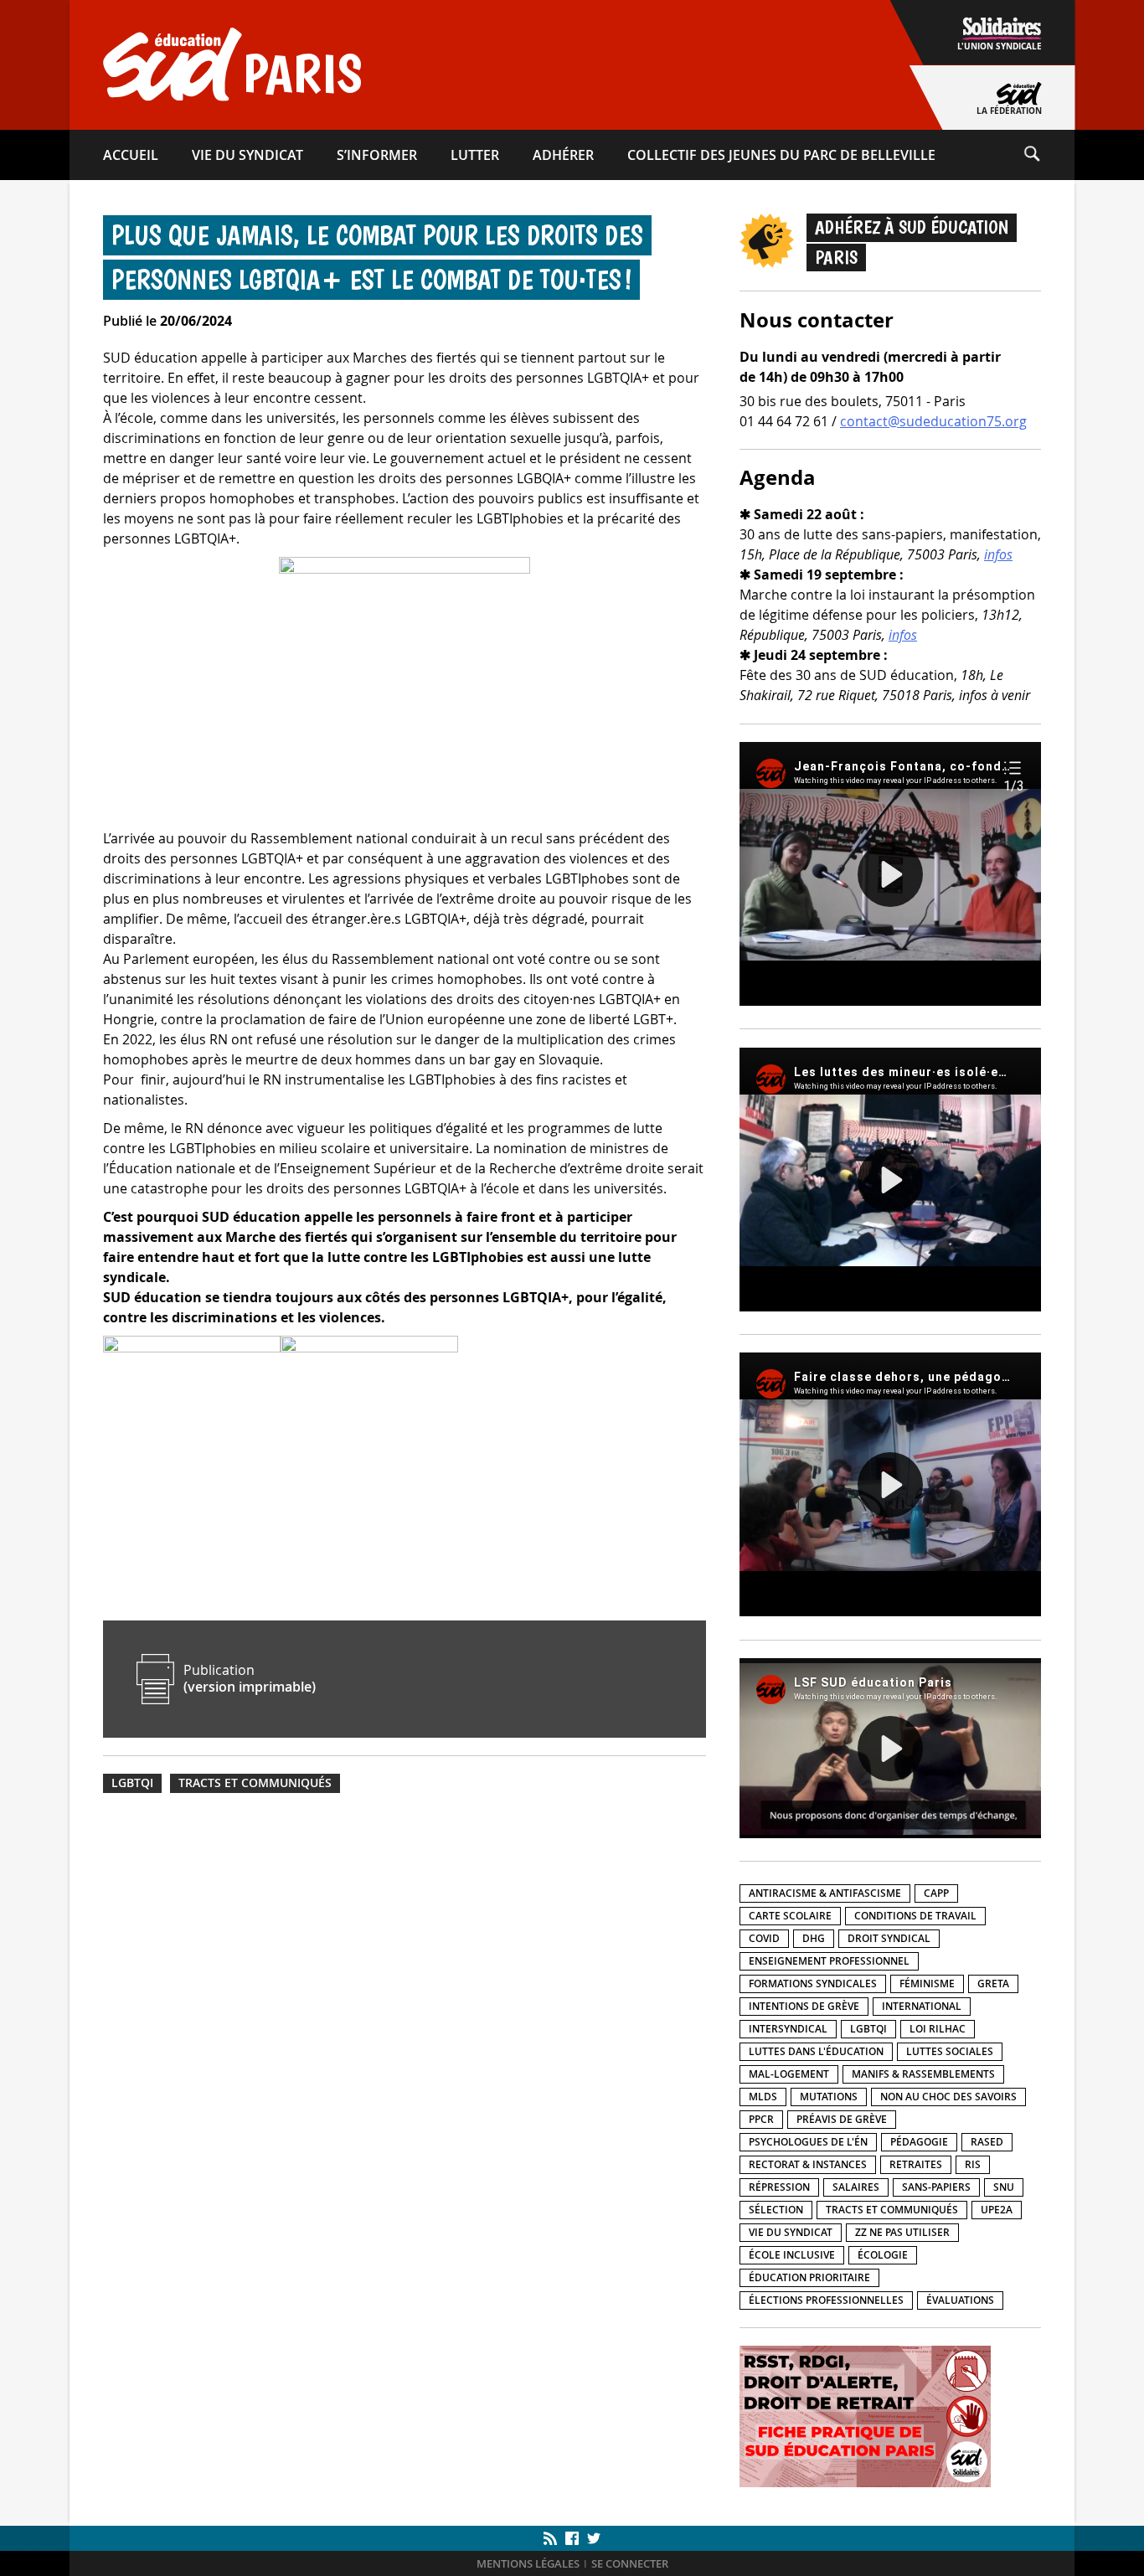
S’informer (377, 155)
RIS (973, 2164)
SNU (1004, 2187)
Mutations (829, 2097)
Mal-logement (789, 2074)
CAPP (936, 1893)
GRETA (993, 1984)
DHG (814, 1938)
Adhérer (563, 155)
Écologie (883, 2255)
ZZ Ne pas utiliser (902, 2232)
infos (998, 554)
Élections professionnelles (826, 2300)
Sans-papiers (936, 2187)
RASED (987, 2142)
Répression (779, 2187)
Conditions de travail (915, 1916)
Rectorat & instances (808, 2164)
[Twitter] (592, 2538)
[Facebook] (572, 2538)
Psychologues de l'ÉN (808, 2142)
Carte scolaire (790, 1916)
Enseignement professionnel (829, 1961)
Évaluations (960, 2300)
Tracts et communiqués (255, 1783)
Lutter (475, 155)
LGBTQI (132, 1783)
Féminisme (927, 1984)
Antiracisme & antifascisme (825, 1893)
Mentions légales (528, 2564)
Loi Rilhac (938, 2029)
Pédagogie (919, 2142)
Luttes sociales (950, 2051)
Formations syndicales (813, 1984)
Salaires (856, 2187)
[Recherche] (1049, 155)
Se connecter (630, 2564)
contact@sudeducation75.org (933, 421)
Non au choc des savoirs (948, 2097)
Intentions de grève (804, 2006)
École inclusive (792, 2255)
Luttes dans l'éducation (816, 2051)
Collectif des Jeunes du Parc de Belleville (781, 155)
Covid (764, 1938)
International (922, 2006)
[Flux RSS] (552, 2538)
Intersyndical (788, 2029)
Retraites (916, 2164)
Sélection (776, 2210)
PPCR (761, 2119)
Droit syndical (889, 1938)
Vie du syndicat (247, 155)
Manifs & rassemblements (923, 2074)
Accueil (131, 155)
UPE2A (997, 2210)
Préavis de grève (842, 2119)
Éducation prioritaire (809, 2277)
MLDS (763, 2097)
